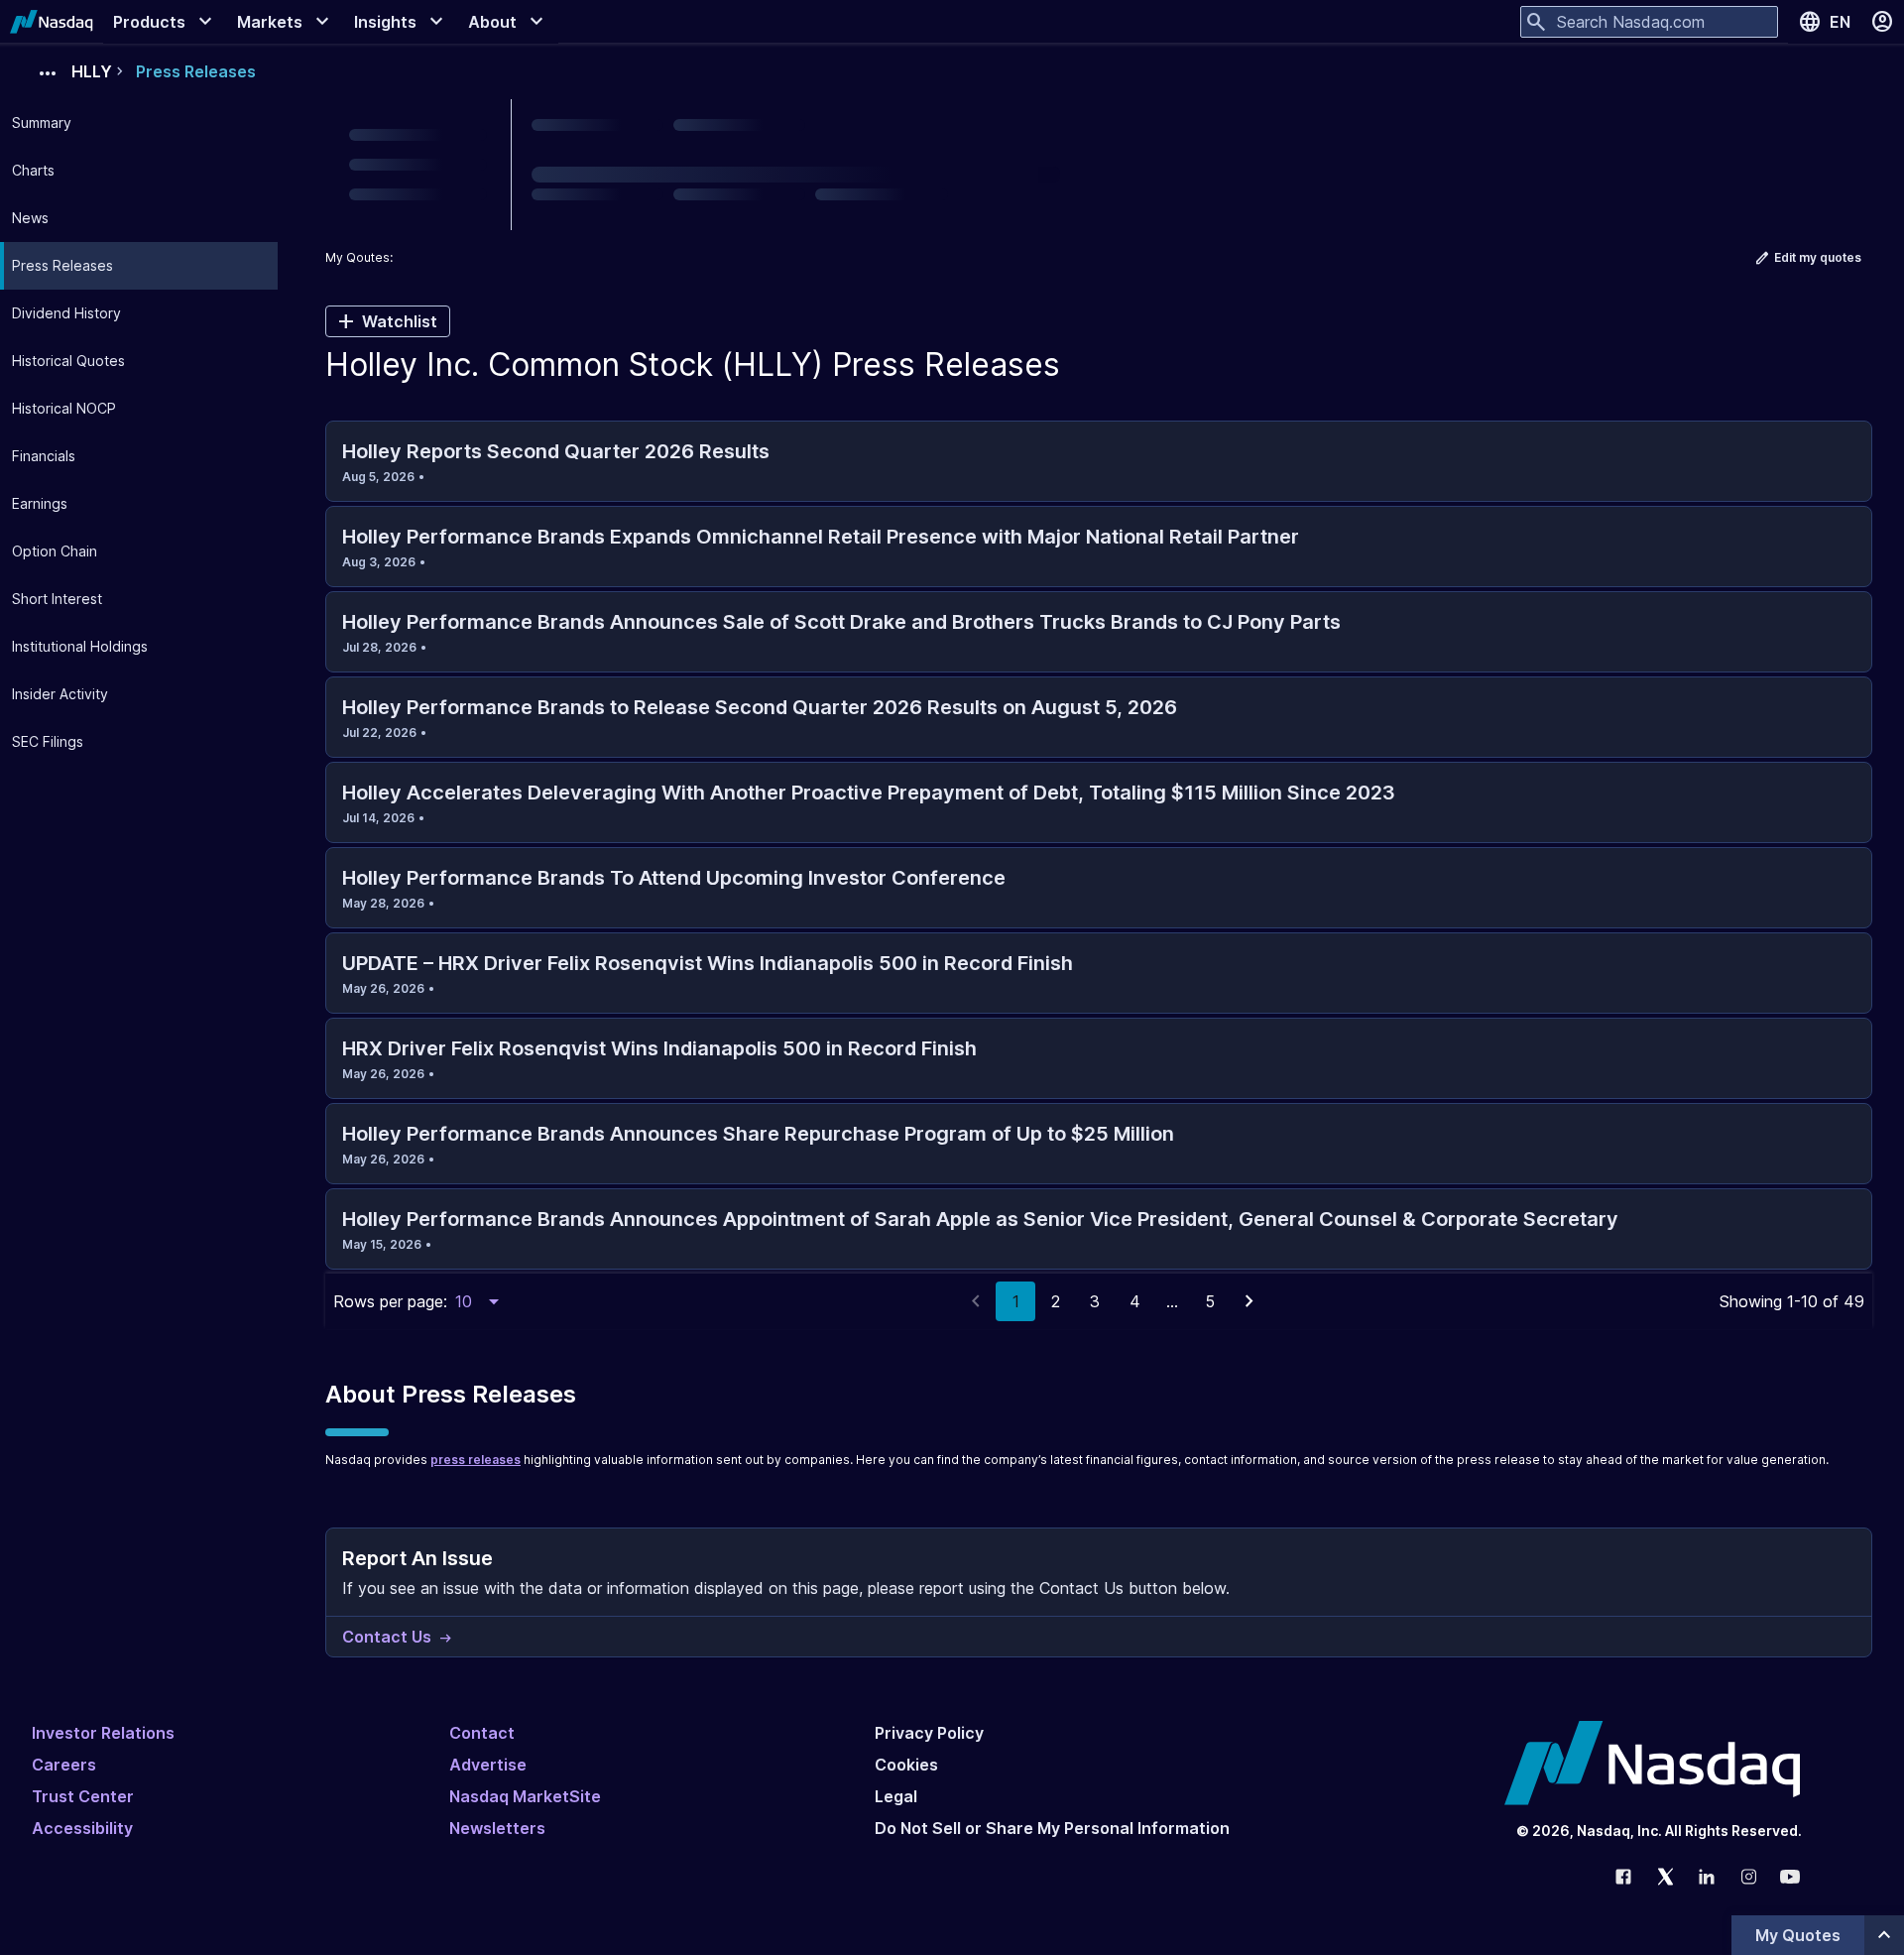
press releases (476, 1460)
